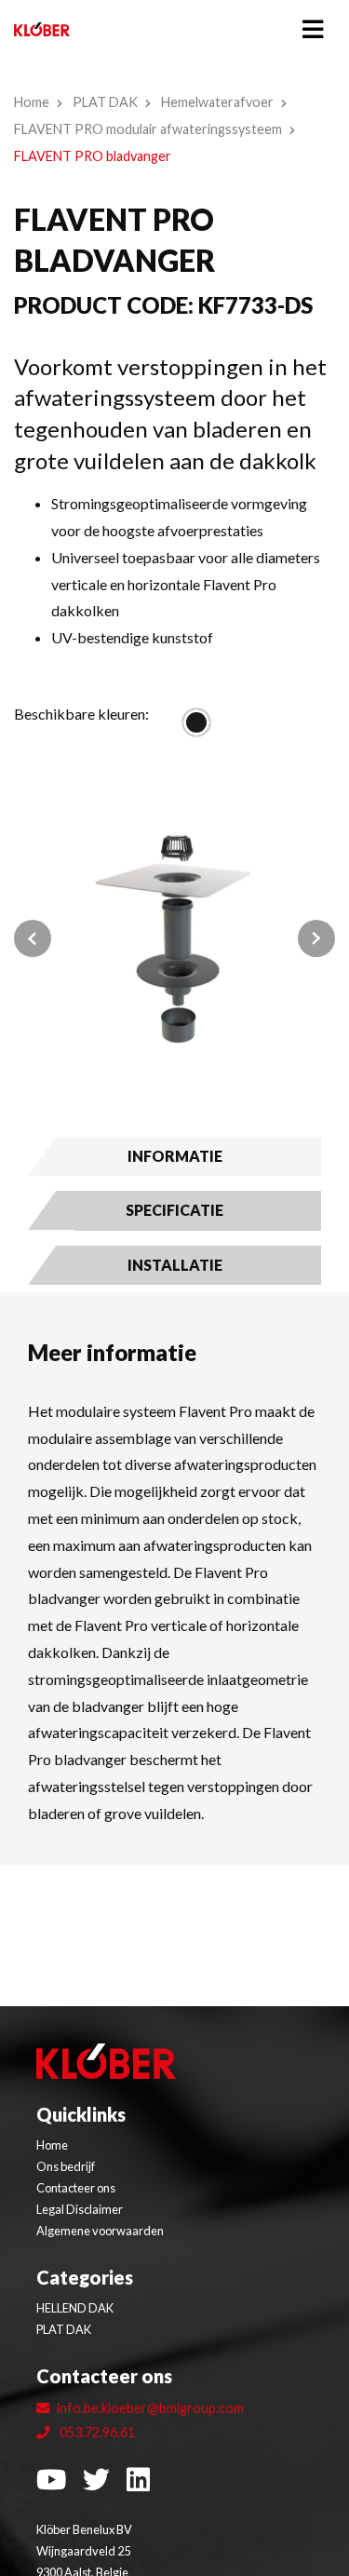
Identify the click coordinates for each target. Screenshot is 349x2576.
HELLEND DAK (75, 2308)
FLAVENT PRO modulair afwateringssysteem (148, 129)
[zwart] (196, 722)
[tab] (174, 1156)
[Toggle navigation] (313, 29)
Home (32, 102)
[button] (38, 939)
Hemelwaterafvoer (217, 102)
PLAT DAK (105, 102)
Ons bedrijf (66, 2166)
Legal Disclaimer (80, 2209)
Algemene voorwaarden (100, 2231)
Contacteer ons (76, 2188)
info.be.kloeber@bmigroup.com (150, 2408)
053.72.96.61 (96, 2432)
